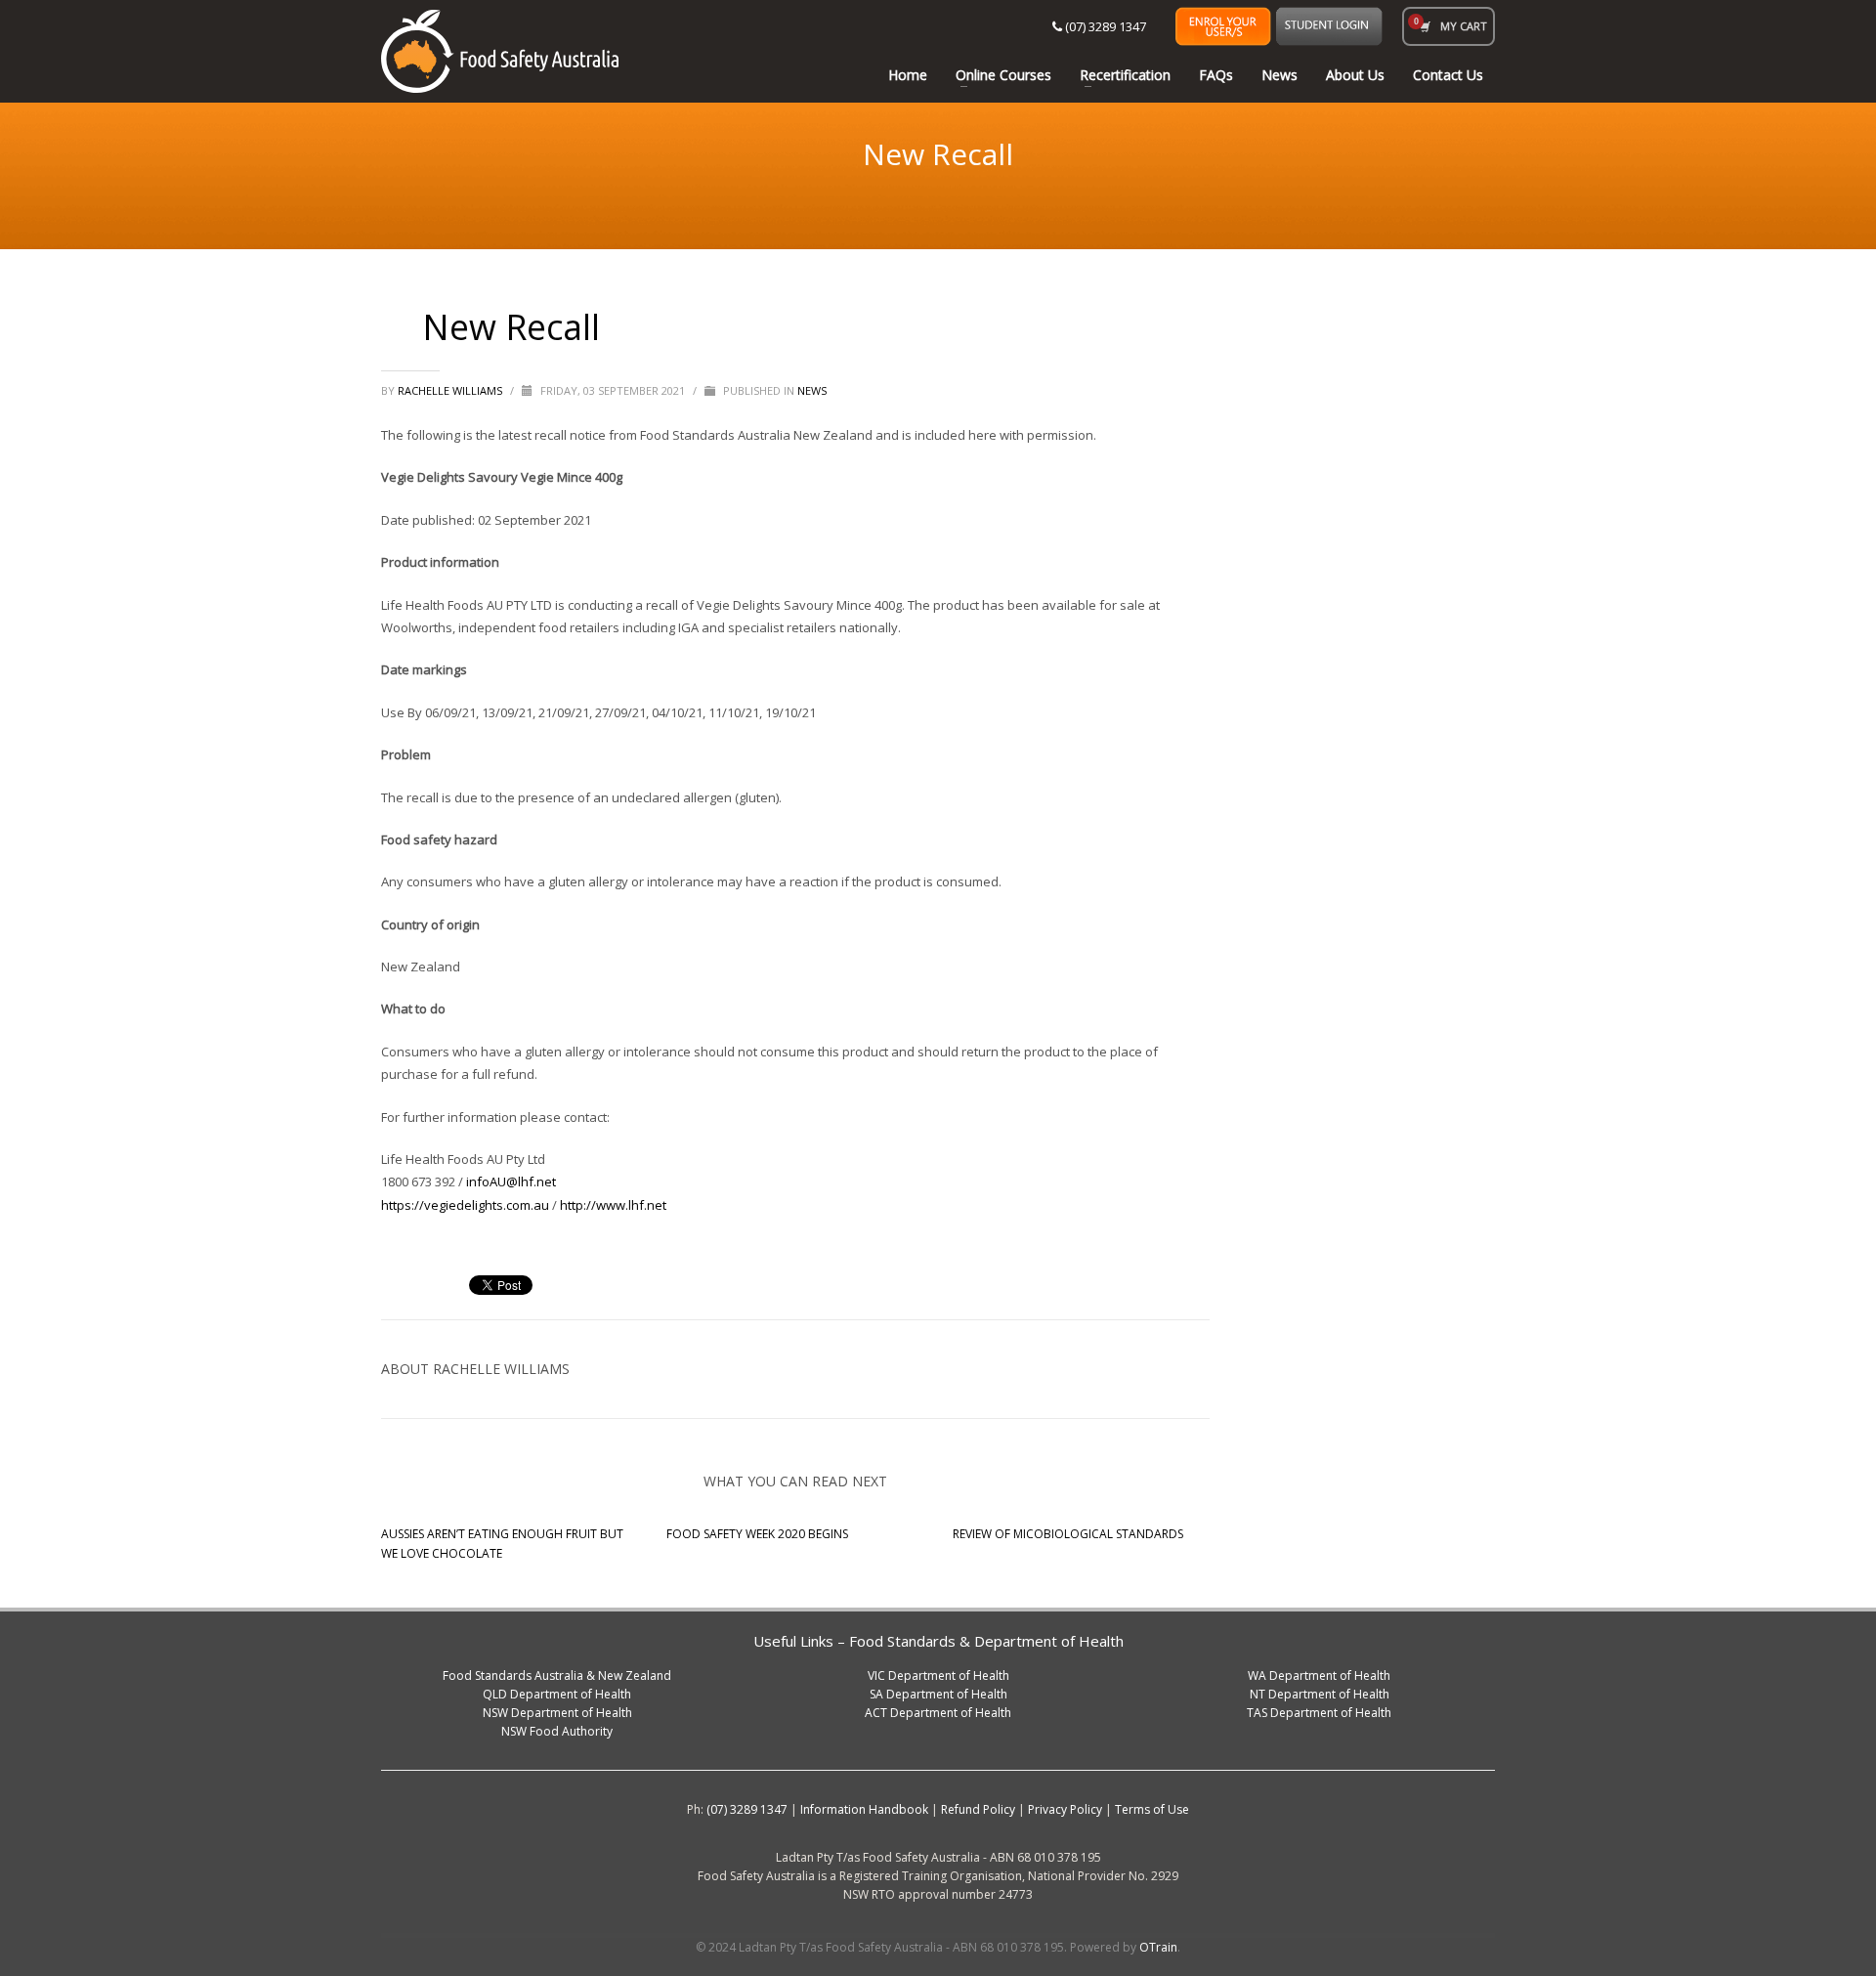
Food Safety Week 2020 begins (757, 1534)
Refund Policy (978, 1809)
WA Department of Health (1319, 1675)
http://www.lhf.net (613, 1205)
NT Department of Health (1320, 1694)
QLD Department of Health (557, 1694)
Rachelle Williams (451, 390)
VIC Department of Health (938, 1675)
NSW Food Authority (557, 1731)
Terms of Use (1152, 1809)
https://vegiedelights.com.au (465, 1205)
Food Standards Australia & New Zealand (557, 1675)
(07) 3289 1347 (1104, 26)
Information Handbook (864, 1809)
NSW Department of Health (557, 1713)
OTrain (1158, 1947)
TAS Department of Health (1319, 1713)
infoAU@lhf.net (511, 1181)
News (812, 390)
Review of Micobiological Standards (1068, 1534)
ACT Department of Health (938, 1713)
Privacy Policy (1065, 1809)
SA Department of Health (938, 1694)
